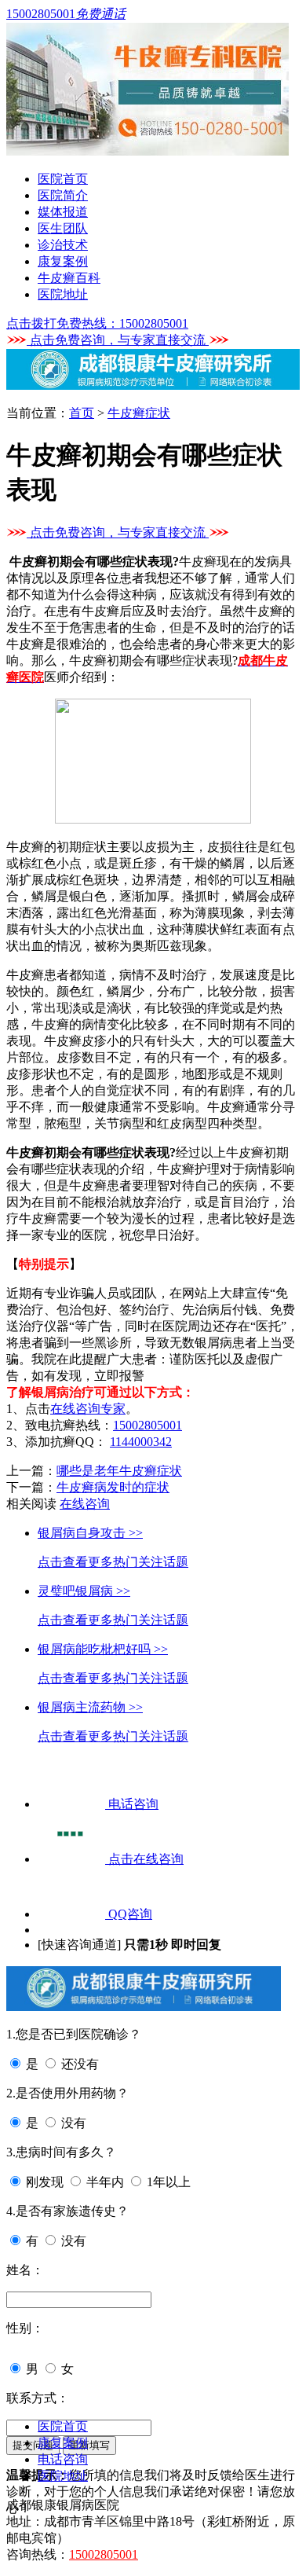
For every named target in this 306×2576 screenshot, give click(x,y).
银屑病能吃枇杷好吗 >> (103, 1649)
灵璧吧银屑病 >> (84, 1591)
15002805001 (148, 1425)
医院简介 (63, 195)
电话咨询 (63, 2459)
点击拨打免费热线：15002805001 (97, 323)
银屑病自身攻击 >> (90, 1533)
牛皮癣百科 (69, 278)
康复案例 (63, 261)
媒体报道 (63, 212)
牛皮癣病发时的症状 (113, 1487)
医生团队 (63, 228)
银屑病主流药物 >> (90, 1707)
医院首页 (63, 179)
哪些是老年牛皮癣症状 (119, 1471)
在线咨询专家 (88, 1409)
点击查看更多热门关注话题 (113, 1562)
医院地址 (63, 294)
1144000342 (141, 1442)
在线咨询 (85, 1504)
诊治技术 (63, 245)
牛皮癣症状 (139, 413)
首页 (82, 413)
